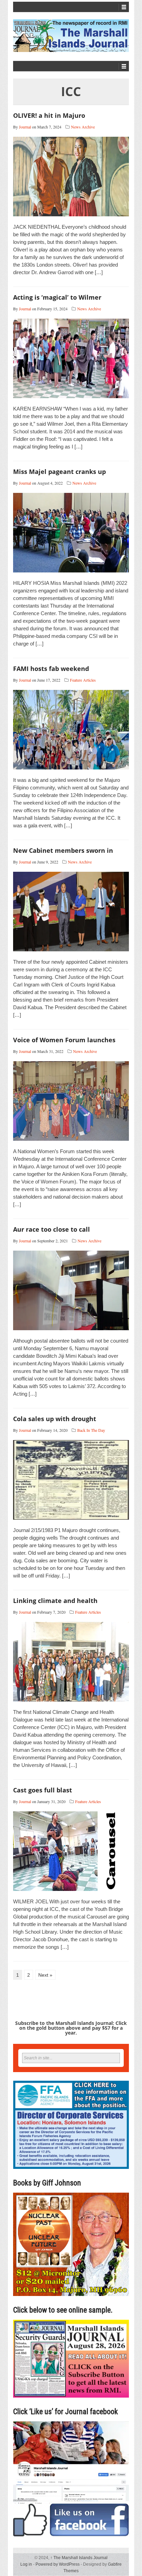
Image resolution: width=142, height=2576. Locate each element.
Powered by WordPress (58, 2564)
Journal (25, 127)
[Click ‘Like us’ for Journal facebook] (71, 2479)
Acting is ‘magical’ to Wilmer (57, 297)
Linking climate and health (55, 1601)
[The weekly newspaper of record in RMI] (71, 36)
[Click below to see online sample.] (71, 2358)
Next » (45, 1975)
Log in (26, 2564)
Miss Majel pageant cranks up (59, 472)
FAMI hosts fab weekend (51, 669)
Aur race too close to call (52, 1229)
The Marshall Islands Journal (79, 2558)
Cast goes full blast (43, 1790)
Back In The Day (91, 1430)
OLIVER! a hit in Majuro (49, 115)
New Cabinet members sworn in (63, 850)
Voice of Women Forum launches (64, 1040)
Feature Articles (83, 680)
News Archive (83, 127)
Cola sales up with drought (55, 1419)
